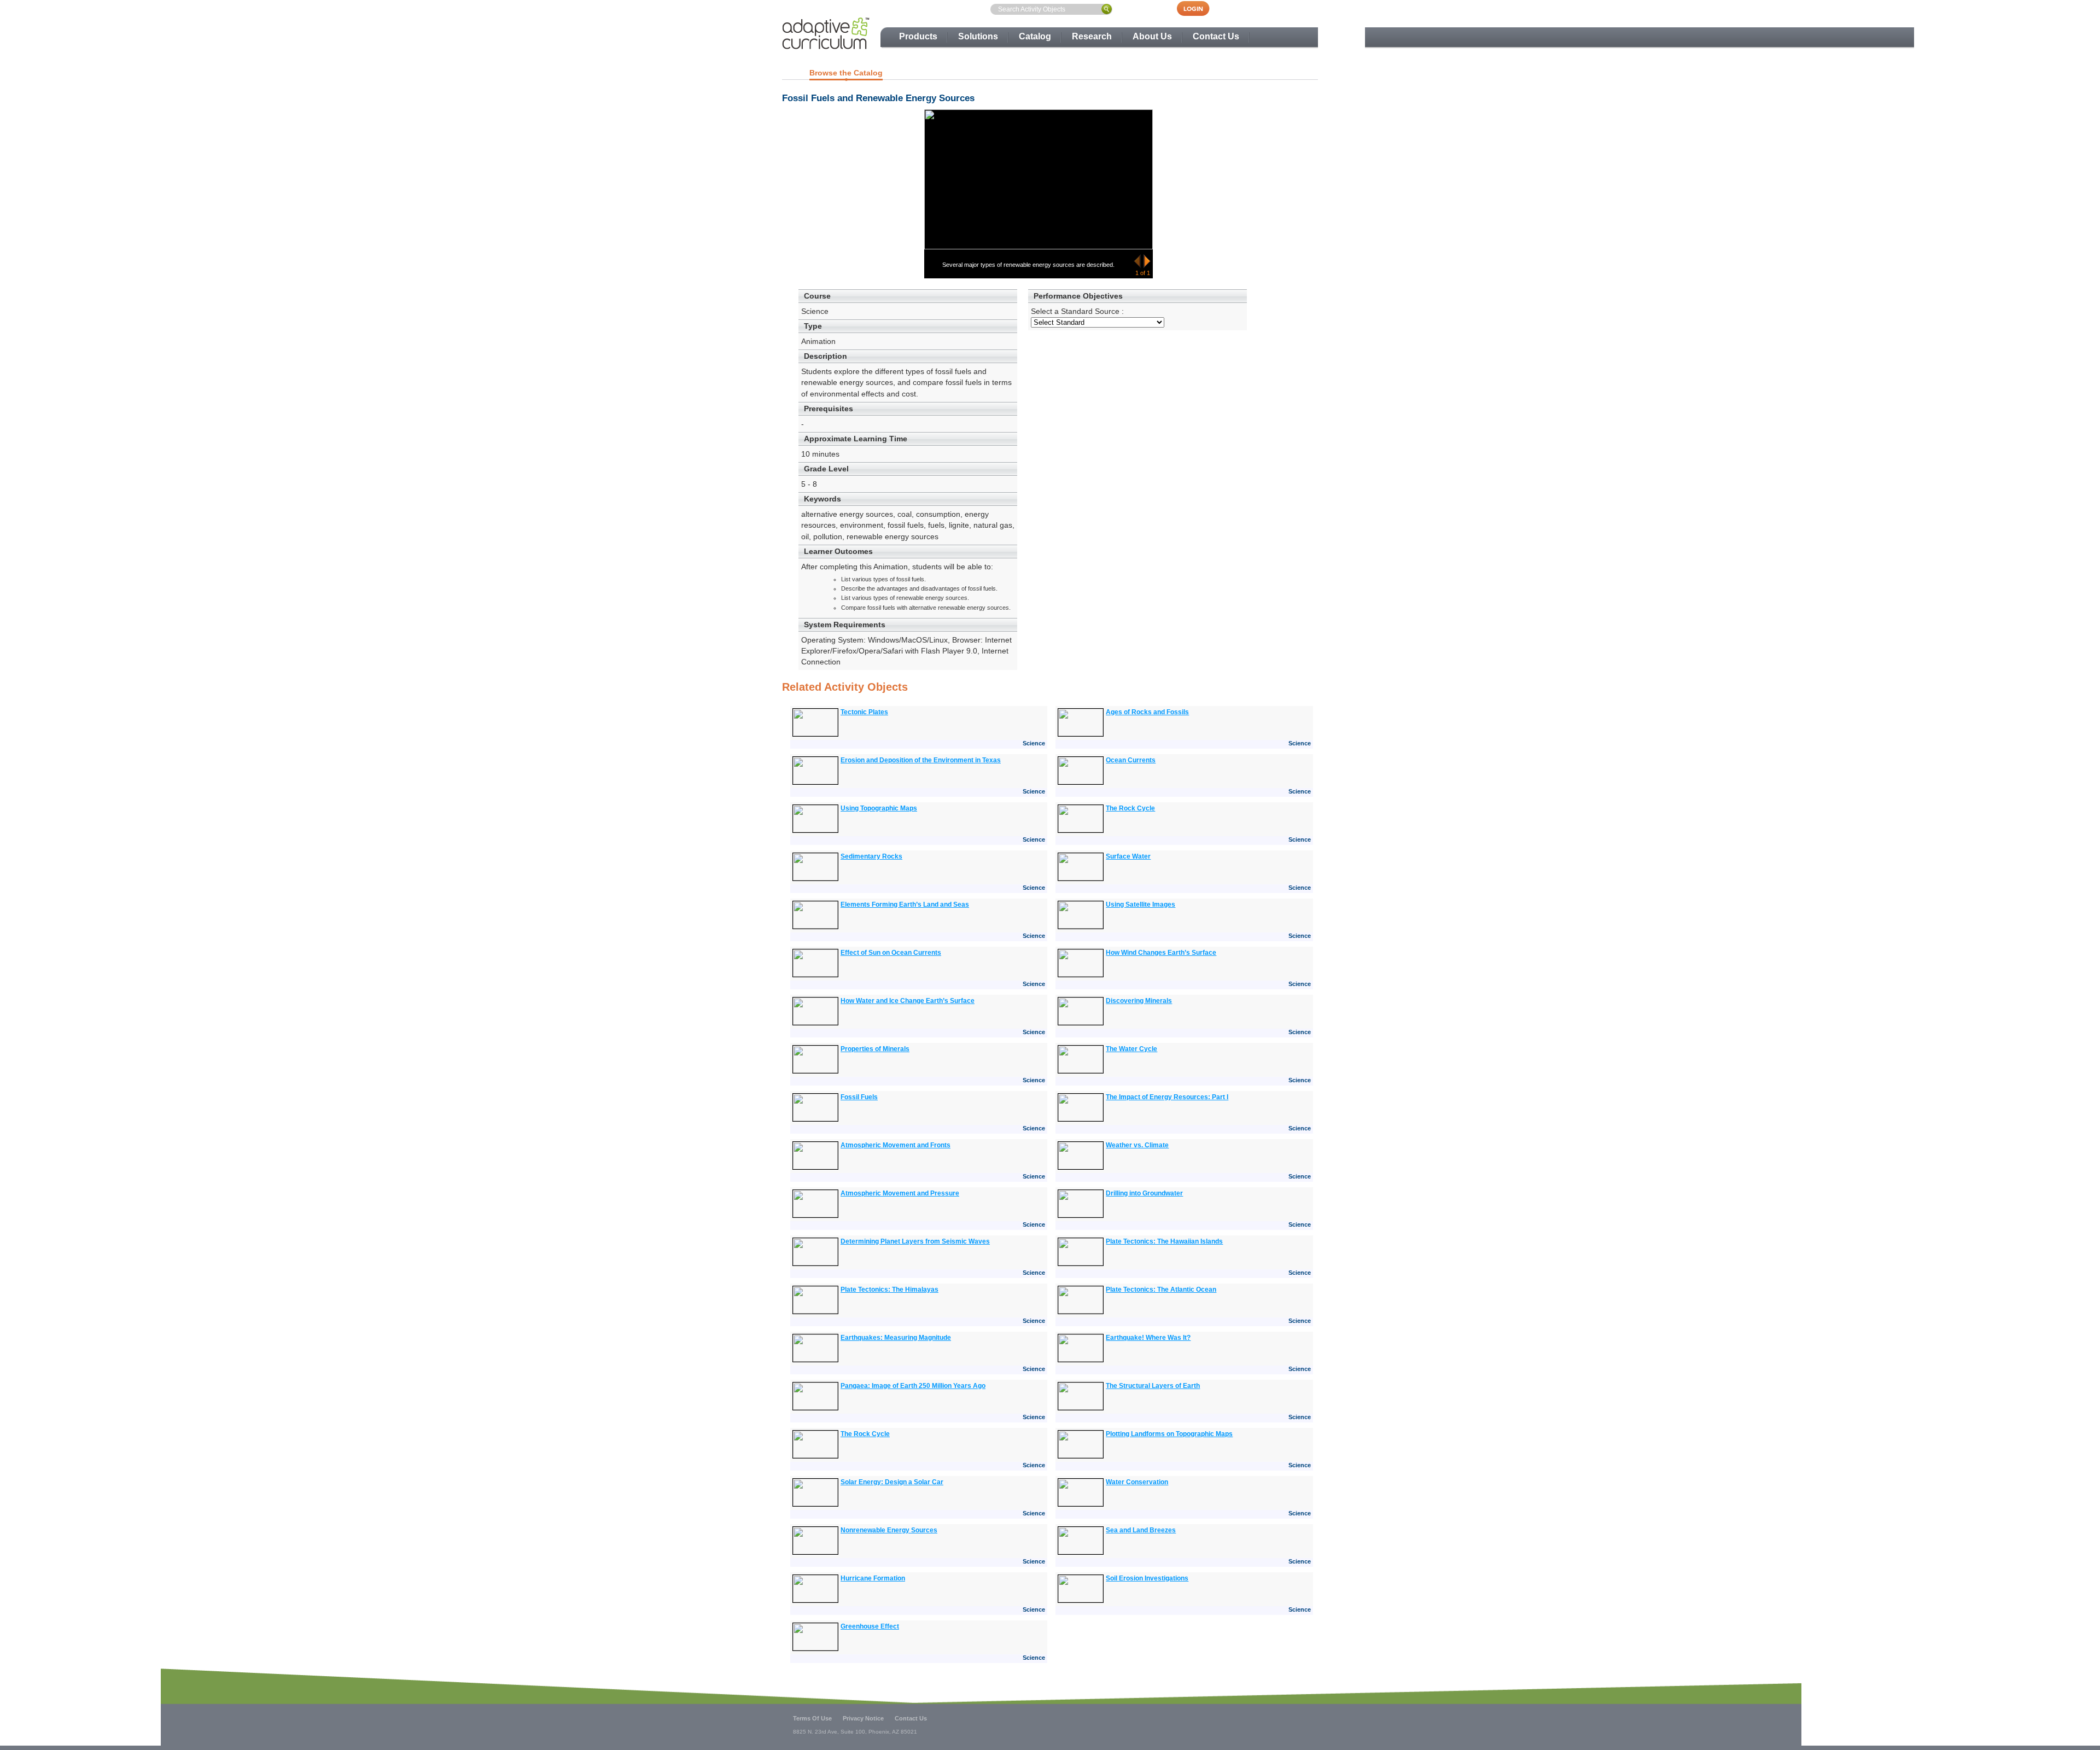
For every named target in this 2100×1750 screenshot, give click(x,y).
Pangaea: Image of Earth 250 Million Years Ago (913, 1386)
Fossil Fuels (859, 1097)
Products (918, 36)
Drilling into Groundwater (1144, 1193)
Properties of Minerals (875, 1049)
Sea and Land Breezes (1141, 1530)
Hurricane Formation (873, 1578)
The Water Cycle (1131, 1049)
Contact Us (1216, 36)
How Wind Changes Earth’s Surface (1161, 953)
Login (1199, 8)
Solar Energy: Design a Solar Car (892, 1482)
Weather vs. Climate (1137, 1145)
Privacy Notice (863, 1718)
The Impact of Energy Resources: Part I (1167, 1097)
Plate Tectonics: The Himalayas (889, 1290)
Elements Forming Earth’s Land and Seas (905, 905)
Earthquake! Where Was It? (1148, 1338)
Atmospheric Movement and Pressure (900, 1193)
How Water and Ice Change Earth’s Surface (908, 1001)
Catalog (1035, 36)
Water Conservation (1137, 1482)
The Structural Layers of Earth (1153, 1386)
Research (1092, 36)
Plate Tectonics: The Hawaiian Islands (1164, 1241)
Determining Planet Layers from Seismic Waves (915, 1241)
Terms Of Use (812, 1718)
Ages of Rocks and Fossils (1147, 712)
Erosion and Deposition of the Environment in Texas (921, 760)
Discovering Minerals (1139, 1001)
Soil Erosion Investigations (1147, 1578)
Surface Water (1128, 856)
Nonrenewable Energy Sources (889, 1530)
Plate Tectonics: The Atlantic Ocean (1161, 1290)
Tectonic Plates (864, 712)
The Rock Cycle (1130, 808)
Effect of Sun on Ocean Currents (891, 953)
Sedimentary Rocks (871, 856)
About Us (1152, 36)
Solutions (978, 36)
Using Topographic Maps (879, 808)
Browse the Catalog (846, 73)
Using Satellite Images (1141, 905)
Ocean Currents (1131, 760)
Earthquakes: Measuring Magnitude (896, 1338)
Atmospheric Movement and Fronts (896, 1145)
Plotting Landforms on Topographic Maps (1169, 1434)
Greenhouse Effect (870, 1626)
